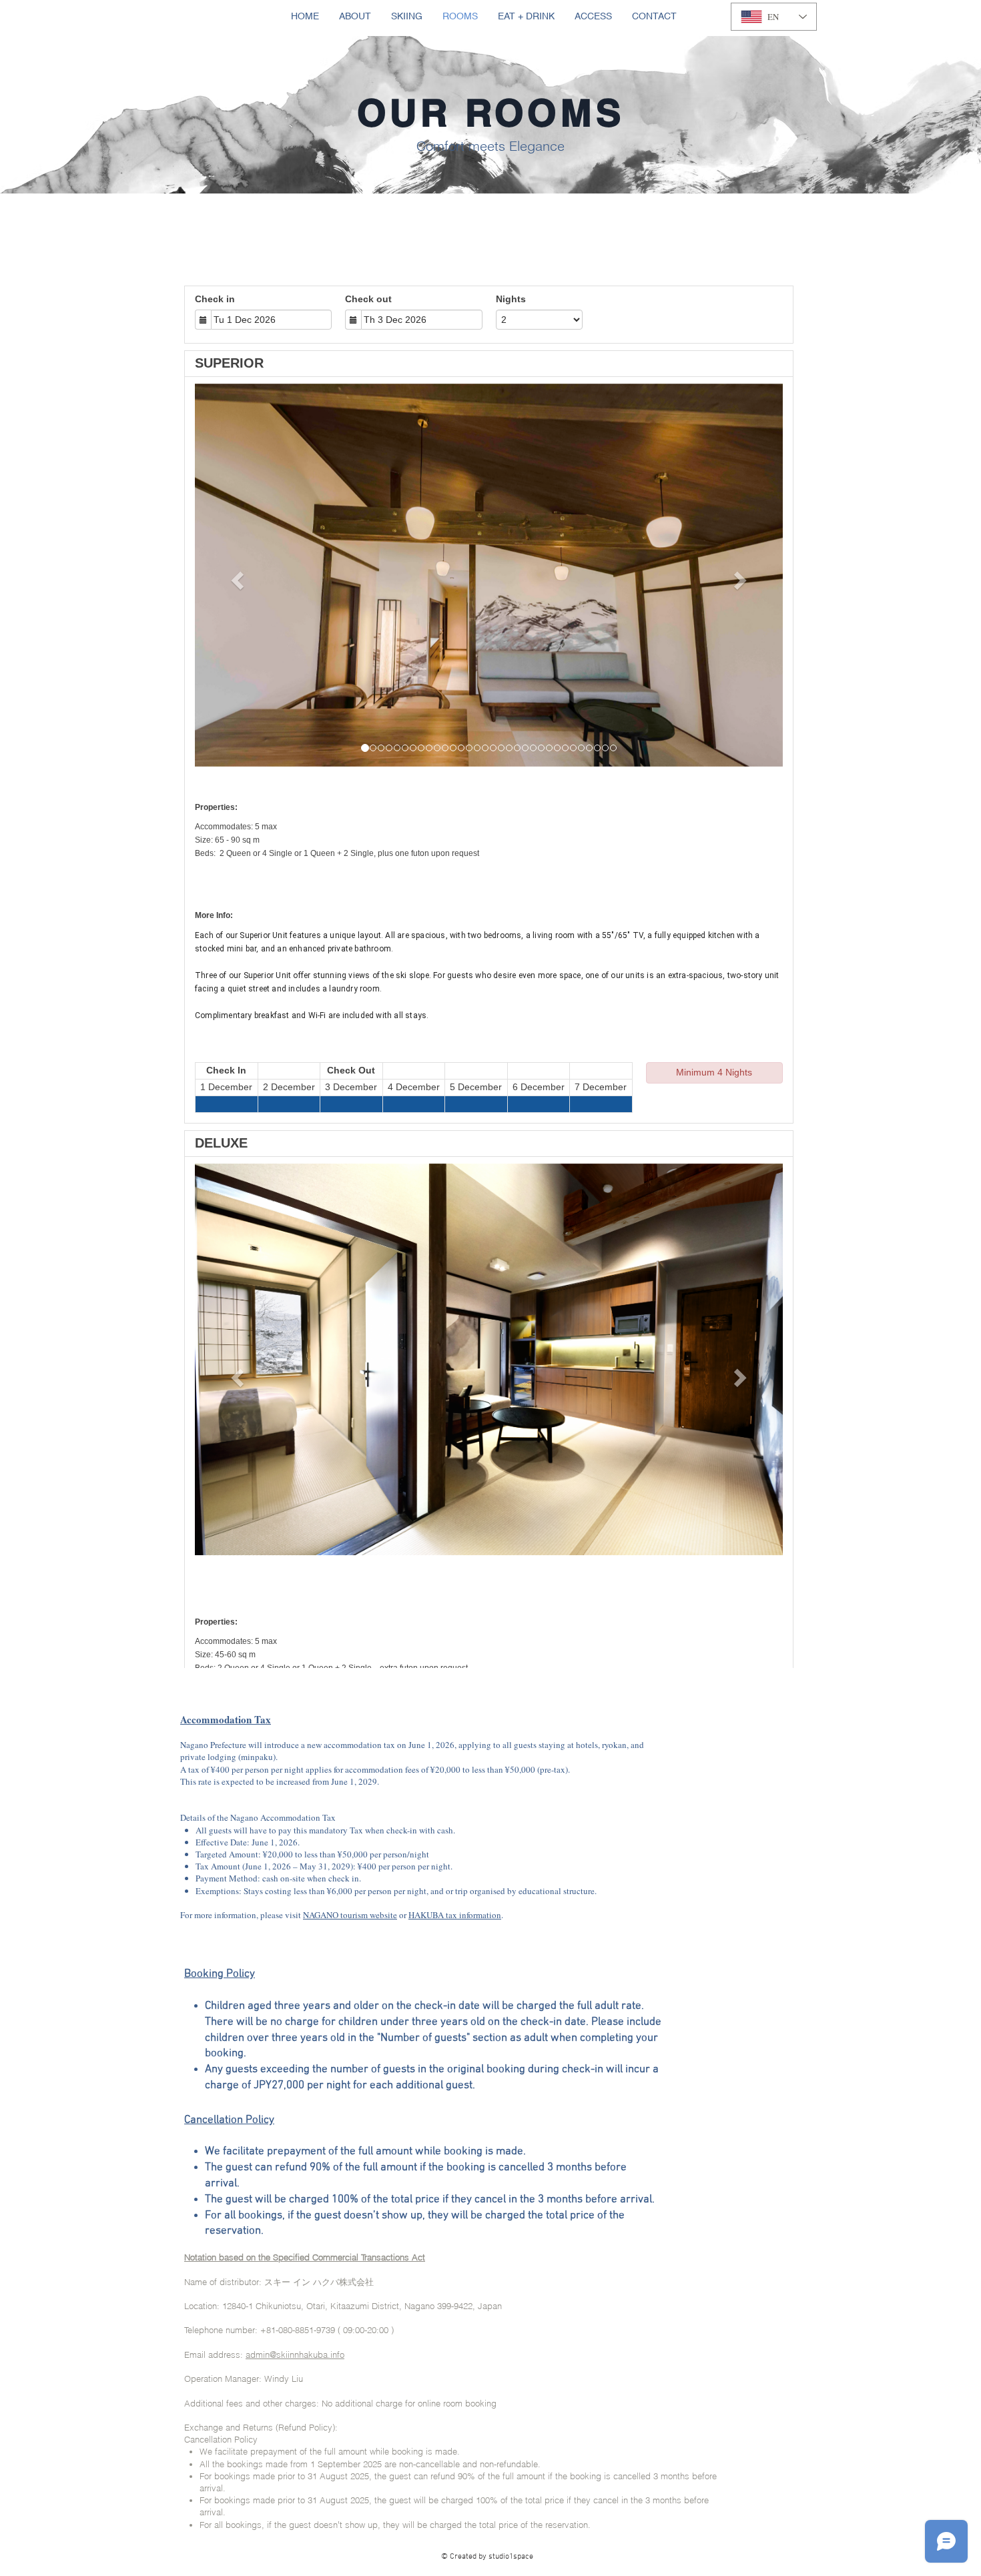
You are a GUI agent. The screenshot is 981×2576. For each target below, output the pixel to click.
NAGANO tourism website (350, 1915)
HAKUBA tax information (455, 1915)
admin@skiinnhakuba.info (295, 2354)
